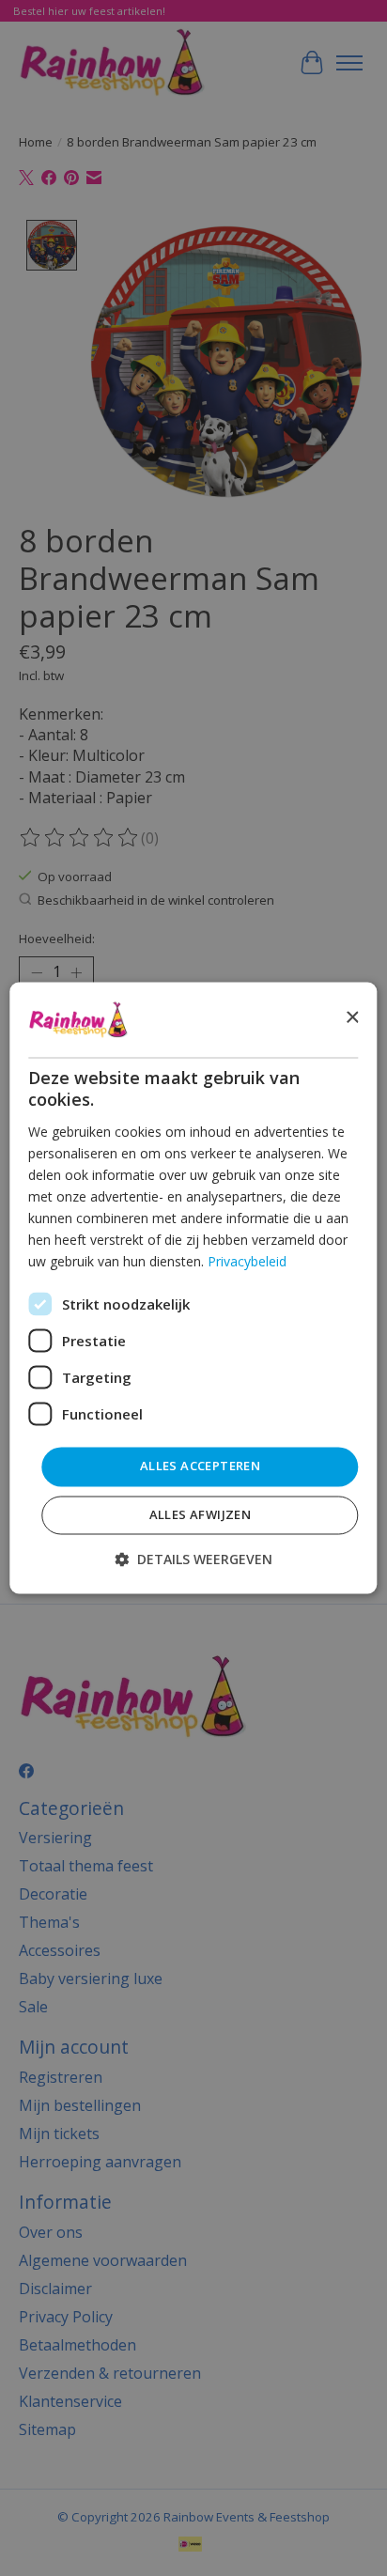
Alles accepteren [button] (200, 1466)
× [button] (352, 1019)
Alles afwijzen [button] (201, 1515)
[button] (193, 1560)
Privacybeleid (247, 1262)
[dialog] (193, 1288)
